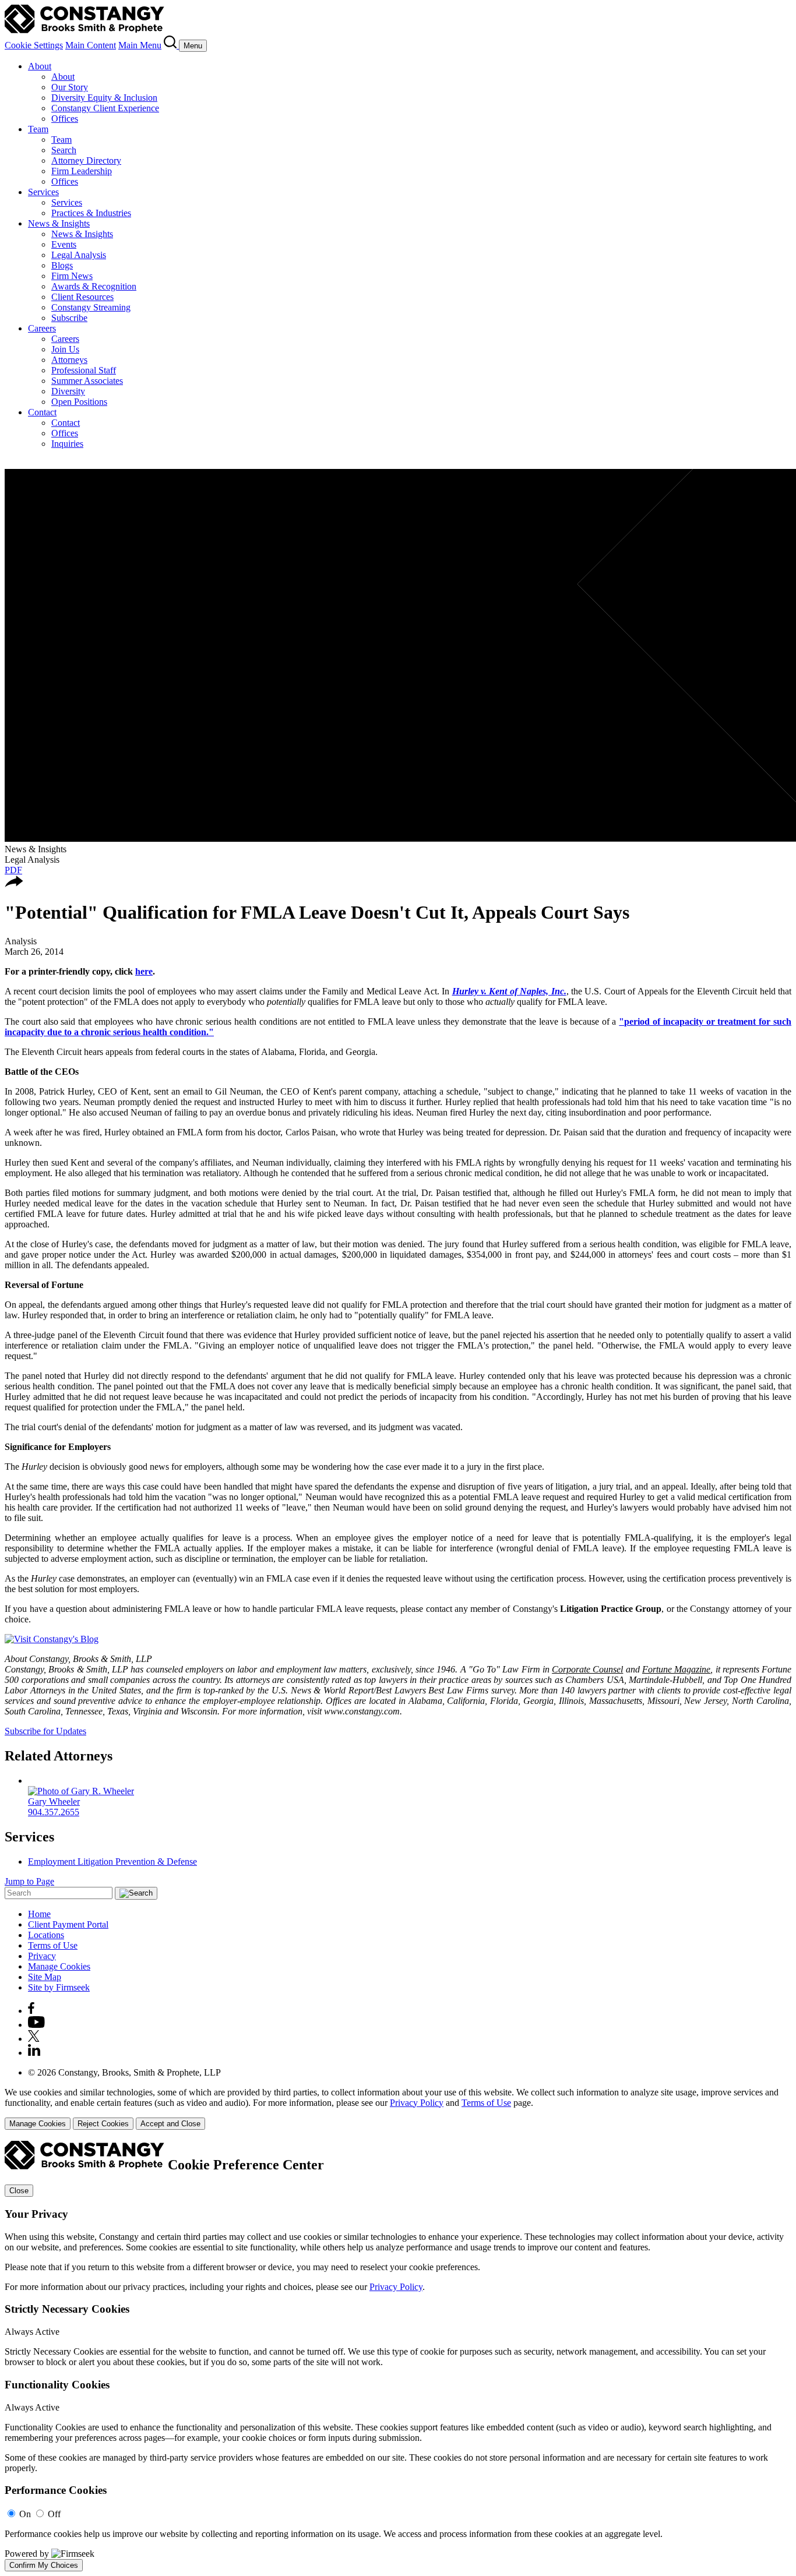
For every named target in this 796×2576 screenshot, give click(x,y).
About (40, 66)
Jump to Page (29, 1881)
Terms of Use (53, 1945)
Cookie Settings (34, 45)
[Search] (171, 45)
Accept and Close (170, 2124)
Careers (42, 328)
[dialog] (398, 2109)
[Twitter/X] (34, 2039)
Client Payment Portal (68, 1924)
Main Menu (140, 45)
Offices (65, 119)
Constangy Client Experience (105, 108)
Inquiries (67, 444)
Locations (46, 1935)
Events (64, 244)
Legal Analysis (79, 255)
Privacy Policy (417, 2103)
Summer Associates (87, 381)
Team (38, 129)
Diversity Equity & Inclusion (104, 98)
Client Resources (82, 297)
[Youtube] (36, 2025)
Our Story (70, 87)
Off (54, 2514)
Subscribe (69, 318)
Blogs (62, 265)
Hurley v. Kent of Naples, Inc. (509, 991)
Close (19, 2191)
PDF (13, 870)
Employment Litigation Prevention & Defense (112, 1862)
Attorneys (69, 360)
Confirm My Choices (44, 2565)
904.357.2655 (54, 1812)
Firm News (72, 276)
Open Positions (79, 402)
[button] (14, 884)
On (25, 2514)
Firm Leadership (82, 171)
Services (43, 192)
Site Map (45, 1977)
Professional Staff (84, 370)
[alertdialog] (398, 2356)
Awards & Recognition (94, 286)
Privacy (42, 1956)
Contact (42, 412)
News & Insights (59, 223)
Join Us (65, 349)
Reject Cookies (103, 2124)
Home (39, 1914)
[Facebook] (31, 2011)
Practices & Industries (91, 213)
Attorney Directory (86, 160)
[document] (398, 2356)
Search (64, 150)
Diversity (68, 391)
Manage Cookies (59, 1966)
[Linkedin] (34, 2053)
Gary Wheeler (54, 1802)
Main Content (91, 45)
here (144, 971)
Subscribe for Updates (45, 1731)
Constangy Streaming (91, 307)
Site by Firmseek (59, 1987)
